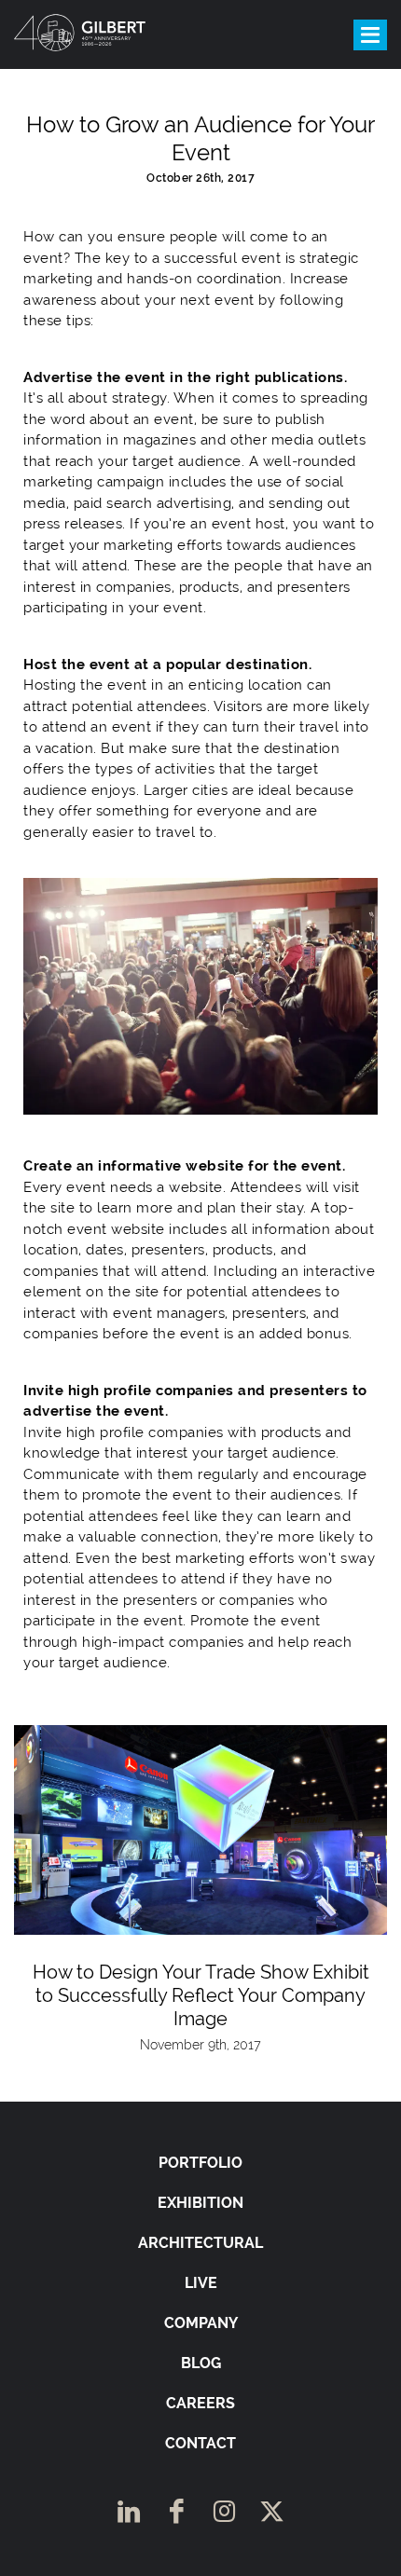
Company (201, 2323)
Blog (201, 2363)
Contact (200, 2443)
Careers (200, 2403)
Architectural (200, 2243)
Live (201, 2283)
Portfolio (200, 2163)
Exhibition (200, 2203)
